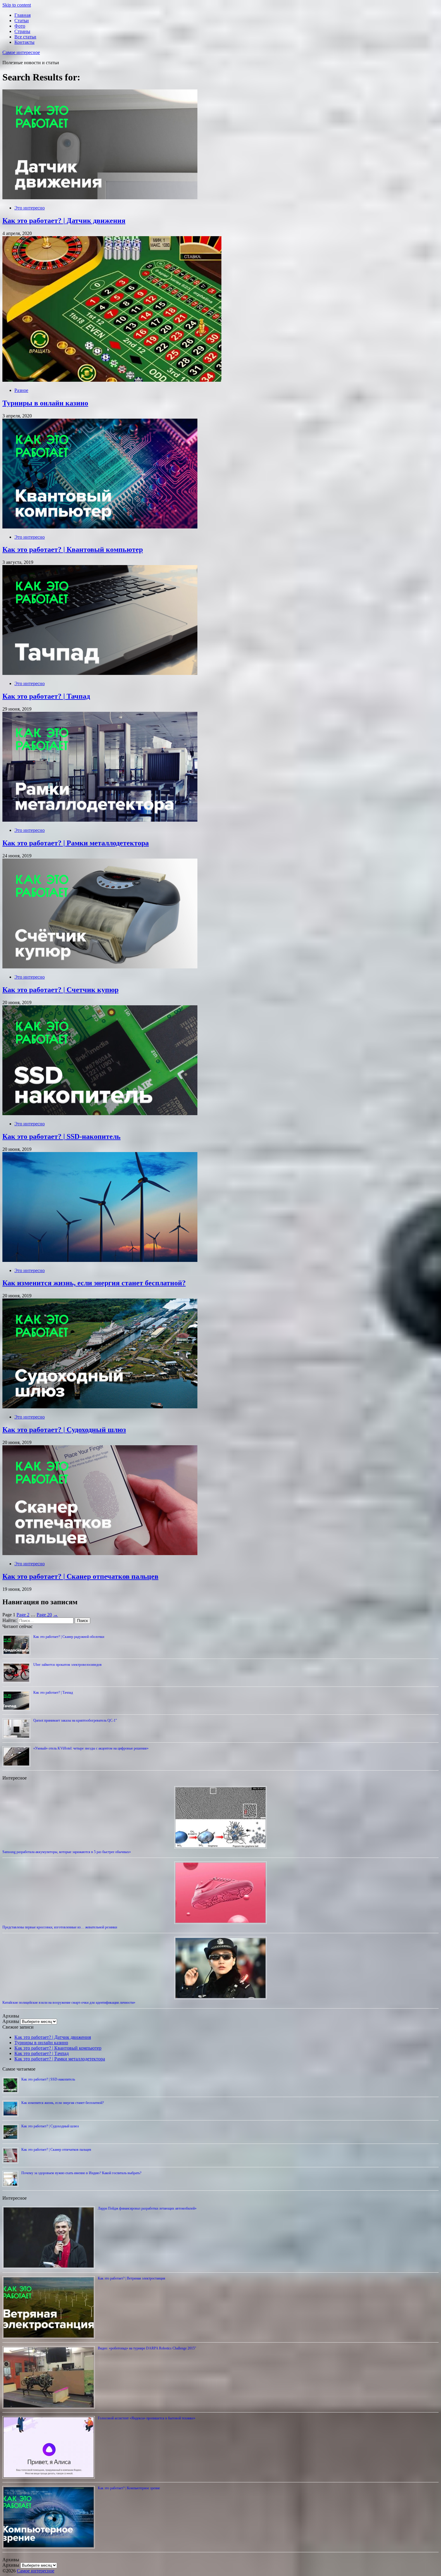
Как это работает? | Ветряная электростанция (132, 2278)
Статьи (22, 21)
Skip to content (17, 5)
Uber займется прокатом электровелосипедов (67, 1665)
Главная (22, 15)
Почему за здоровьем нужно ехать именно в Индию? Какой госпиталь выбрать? (81, 2173)
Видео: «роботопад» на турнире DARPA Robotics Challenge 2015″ (147, 2348)
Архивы (11, 2021)
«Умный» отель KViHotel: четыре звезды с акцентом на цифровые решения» (91, 1748)
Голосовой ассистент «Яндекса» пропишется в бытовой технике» (147, 2418)
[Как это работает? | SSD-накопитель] (100, 1113)
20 (44, 1615)
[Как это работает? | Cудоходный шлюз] (100, 1407)
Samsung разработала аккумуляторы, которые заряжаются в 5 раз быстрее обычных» (67, 1852)
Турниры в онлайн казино (45, 403)
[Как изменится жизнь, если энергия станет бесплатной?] (100, 1260)
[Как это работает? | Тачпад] (100, 673)
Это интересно (30, 208)
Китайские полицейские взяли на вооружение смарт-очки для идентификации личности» (69, 2003)
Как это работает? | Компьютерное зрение (129, 2488)
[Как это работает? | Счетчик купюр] (100, 967)
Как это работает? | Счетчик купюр (60, 990)
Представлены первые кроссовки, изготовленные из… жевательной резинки (60, 1927)
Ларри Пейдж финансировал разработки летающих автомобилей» (147, 2208)
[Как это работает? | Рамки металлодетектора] (100, 820)
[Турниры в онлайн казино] (112, 380)
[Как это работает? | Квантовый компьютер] (100, 527)
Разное (21, 390)
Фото (20, 26)
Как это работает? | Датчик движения (64, 221)
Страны (22, 31)
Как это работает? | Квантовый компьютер (73, 549)
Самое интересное (21, 52)
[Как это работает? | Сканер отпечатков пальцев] (100, 1553)
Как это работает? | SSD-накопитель (61, 1136)
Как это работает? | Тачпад (46, 696)
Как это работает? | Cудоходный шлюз (64, 1430)
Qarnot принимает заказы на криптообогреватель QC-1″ (75, 1720)
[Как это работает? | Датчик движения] (100, 198)
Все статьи (25, 37)
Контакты (24, 42)
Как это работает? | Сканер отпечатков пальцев (80, 1576)
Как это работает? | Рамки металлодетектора (76, 843)
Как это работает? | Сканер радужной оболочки (69, 1637)
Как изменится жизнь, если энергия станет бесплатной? (94, 1283)
